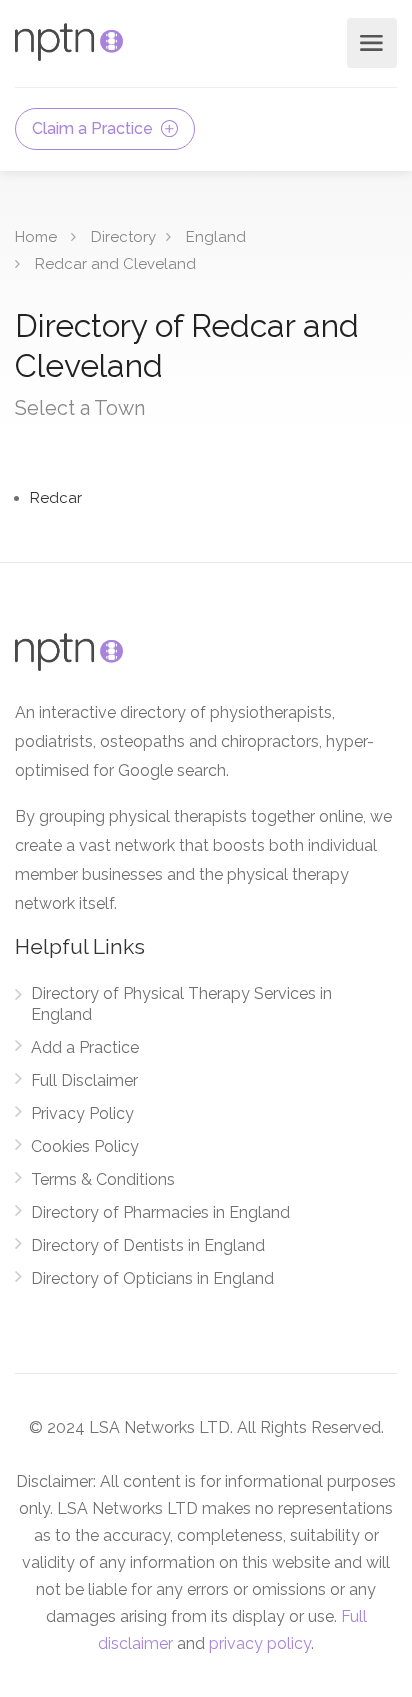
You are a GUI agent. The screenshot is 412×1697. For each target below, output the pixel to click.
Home (36, 237)
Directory (123, 237)
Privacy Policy (82, 1113)
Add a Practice (85, 1047)
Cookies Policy (85, 1146)
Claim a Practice (94, 128)
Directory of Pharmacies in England (160, 1212)
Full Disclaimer (84, 1080)
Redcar (56, 498)
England (216, 237)
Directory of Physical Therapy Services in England (181, 1004)
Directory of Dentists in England (148, 1245)
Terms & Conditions (103, 1179)
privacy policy (260, 1643)
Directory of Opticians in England (152, 1278)
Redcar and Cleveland (115, 264)
